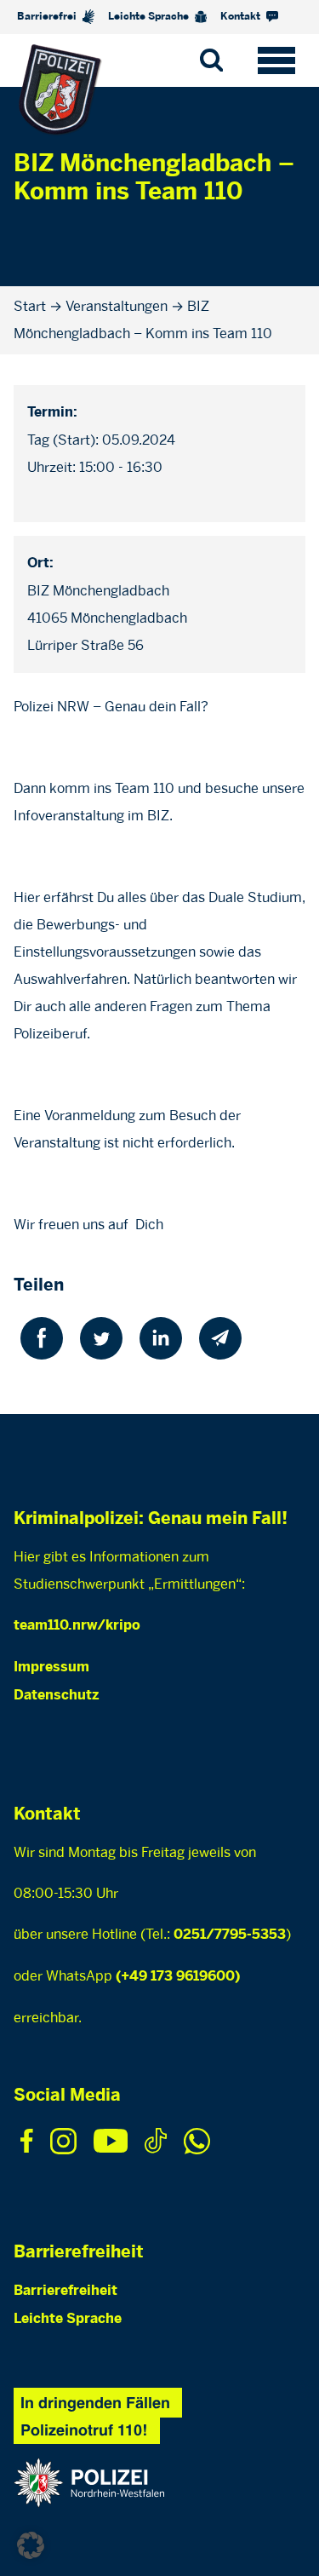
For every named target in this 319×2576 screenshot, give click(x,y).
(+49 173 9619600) (178, 1977)
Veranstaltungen (117, 306)
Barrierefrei (48, 17)
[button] (31, 2545)
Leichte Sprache (150, 17)
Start (30, 306)
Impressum (51, 1667)
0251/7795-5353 (230, 1935)
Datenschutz (56, 1696)
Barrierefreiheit (66, 2291)
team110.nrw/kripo (77, 1626)
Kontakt (242, 17)
